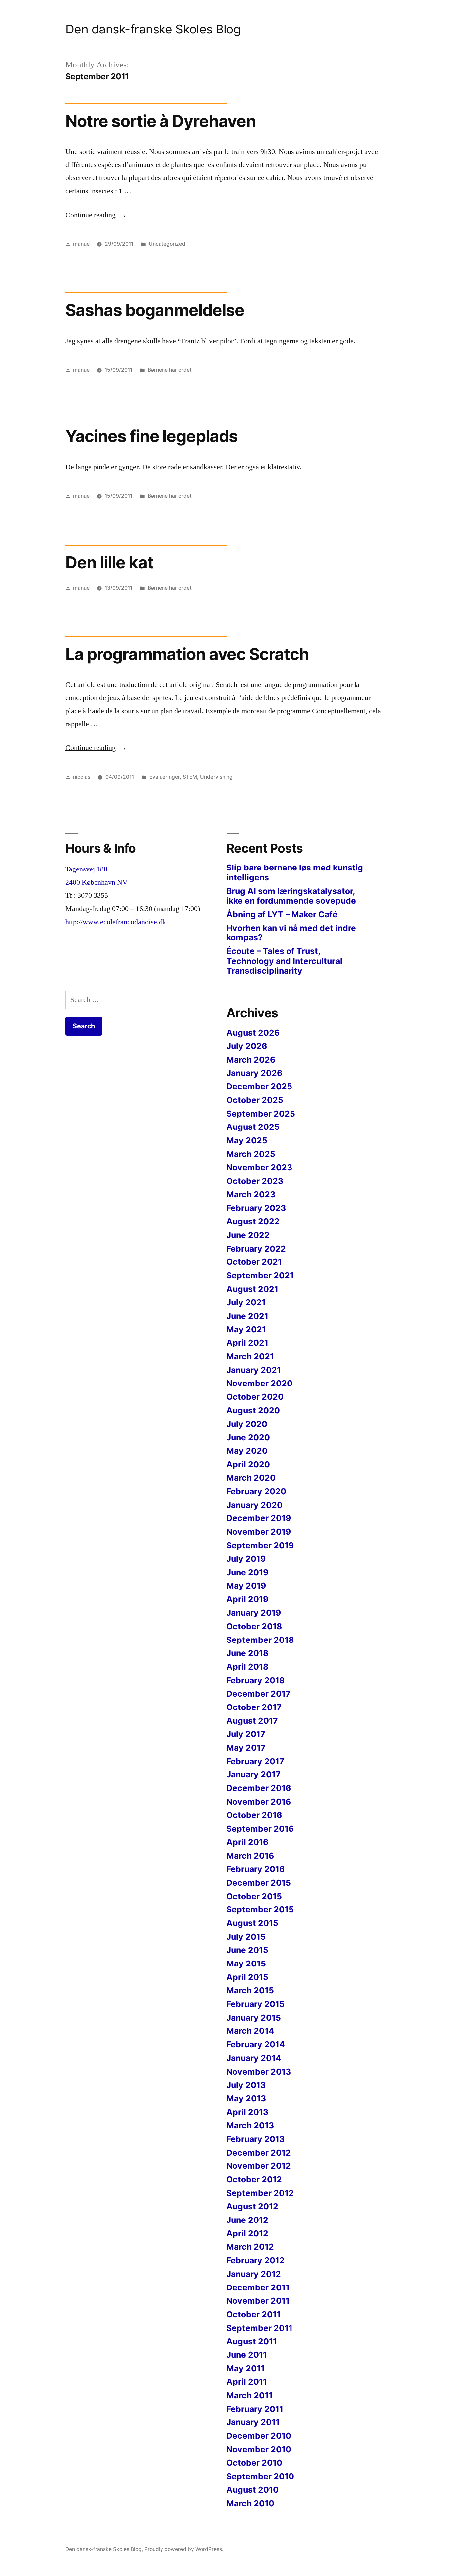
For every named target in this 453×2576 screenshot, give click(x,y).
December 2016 (259, 1788)
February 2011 (255, 2409)
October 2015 (254, 1896)
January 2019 (254, 1613)
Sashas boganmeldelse (155, 310)
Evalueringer (164, 777)
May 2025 (247, 1140)
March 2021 (250, 1356)
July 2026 (247, 1046)
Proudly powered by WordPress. (184, 2549)
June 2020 (248, 1437)
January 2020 (255, 1505)
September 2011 (259, 2328)
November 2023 (259, 1167)
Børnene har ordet (170, 370)
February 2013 (256, 2139)
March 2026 (251, 1060)
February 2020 (256, 1491)
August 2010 (253, 2490)
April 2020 (248, 1464)
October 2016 (254, 1815)
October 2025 (255, 1100)
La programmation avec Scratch (187, 654)
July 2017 (246, 1734)
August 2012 (252, 2206)
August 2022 (253, 1221)
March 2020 (251, 1478)
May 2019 (246, 1586)
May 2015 (246, 1964)
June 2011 (247, 2355)
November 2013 (259, 2072)
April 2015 (247, 1977)
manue (81, 244)
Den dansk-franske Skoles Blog (153, 29)
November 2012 (259, 2166)
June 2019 (247, 1572)
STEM (190, 777)
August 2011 (252, 2341)
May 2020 (247, 1451)
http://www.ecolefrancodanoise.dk (116, 922)
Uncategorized (167, 244)
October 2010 (254, 2463)
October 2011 (254, 2314)
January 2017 (254, 1774)
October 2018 (254, 1626)
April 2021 (247, 1343)
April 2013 (247, 2112)
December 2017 (259, 1694)
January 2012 (254, 2274)
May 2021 (246, 1329)
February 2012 (256, 2260)
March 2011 (250, 2395)
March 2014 (250, 2031)
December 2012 (259, 2153)
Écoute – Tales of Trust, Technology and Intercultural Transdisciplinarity (284, 961)
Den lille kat (109, 562)
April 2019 (247, 1599)
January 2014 (254, 2058)
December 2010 (259, 2436)
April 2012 (247, 2233)
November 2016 (259, 1802)
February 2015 (256, 2004)
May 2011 (246, 2368)
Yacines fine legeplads (152, 436)
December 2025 (259, 1086)
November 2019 (259, 1532)
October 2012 (254, 2179)
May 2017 (246, 1748)
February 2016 (256, 1869)
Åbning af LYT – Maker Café (282, 914)
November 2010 (259, 2449)
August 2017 (252, 1721)
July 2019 (246, 1559)
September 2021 (260, 1275)
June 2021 (247, 1316)
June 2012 (247, 2220)
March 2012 (250, 2247)
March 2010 (250, 2503)
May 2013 (246, 2098)
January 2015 (254, 2018)
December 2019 (259, 1518)
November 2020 (259, 1383)
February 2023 (256, 1208)
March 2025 (251, 1154)
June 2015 (247, 1950)
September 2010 (260, 2476)
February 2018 (256, 1680)
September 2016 (260, 1829)
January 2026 (254, 1073)
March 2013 (250, 2125)
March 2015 (250, 1990)
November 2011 (258, 2301)
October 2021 (254, 1262)
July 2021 (246, 1302)
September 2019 (260, 1545)
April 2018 (247, 1667)
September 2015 (260, 1909)
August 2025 (253, 1127)
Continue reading (96, 215)
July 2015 (246, 1937)
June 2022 (248, 1235)
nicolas (82, 777)
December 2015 (259, 1883)
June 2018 (247, 1653)
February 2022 (256, 1249)
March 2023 (251, 1194)
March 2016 (250, 1856)
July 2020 (247, 1424)
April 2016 (247, 1842)
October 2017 (254, 1707)
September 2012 (260, 2193)
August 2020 (253, 1410)
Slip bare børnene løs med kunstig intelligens (295, 872)
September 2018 (260, 1640)
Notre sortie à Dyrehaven (161, 121)
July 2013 (246, 2085)
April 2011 (247, 2382)
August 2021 (252, 1289)
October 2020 (255, 1397)
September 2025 (261, 1114)
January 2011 (253, 2422)
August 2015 (252, 1923)
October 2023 (255, 1181)
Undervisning (216, 777)
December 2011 (258, 2287)
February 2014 (256, 2044)
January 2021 (254, 1370)
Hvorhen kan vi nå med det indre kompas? (291, 933)
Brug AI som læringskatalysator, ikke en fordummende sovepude (291, 896)
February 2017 (255, 1761)
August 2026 (253, 1033)
